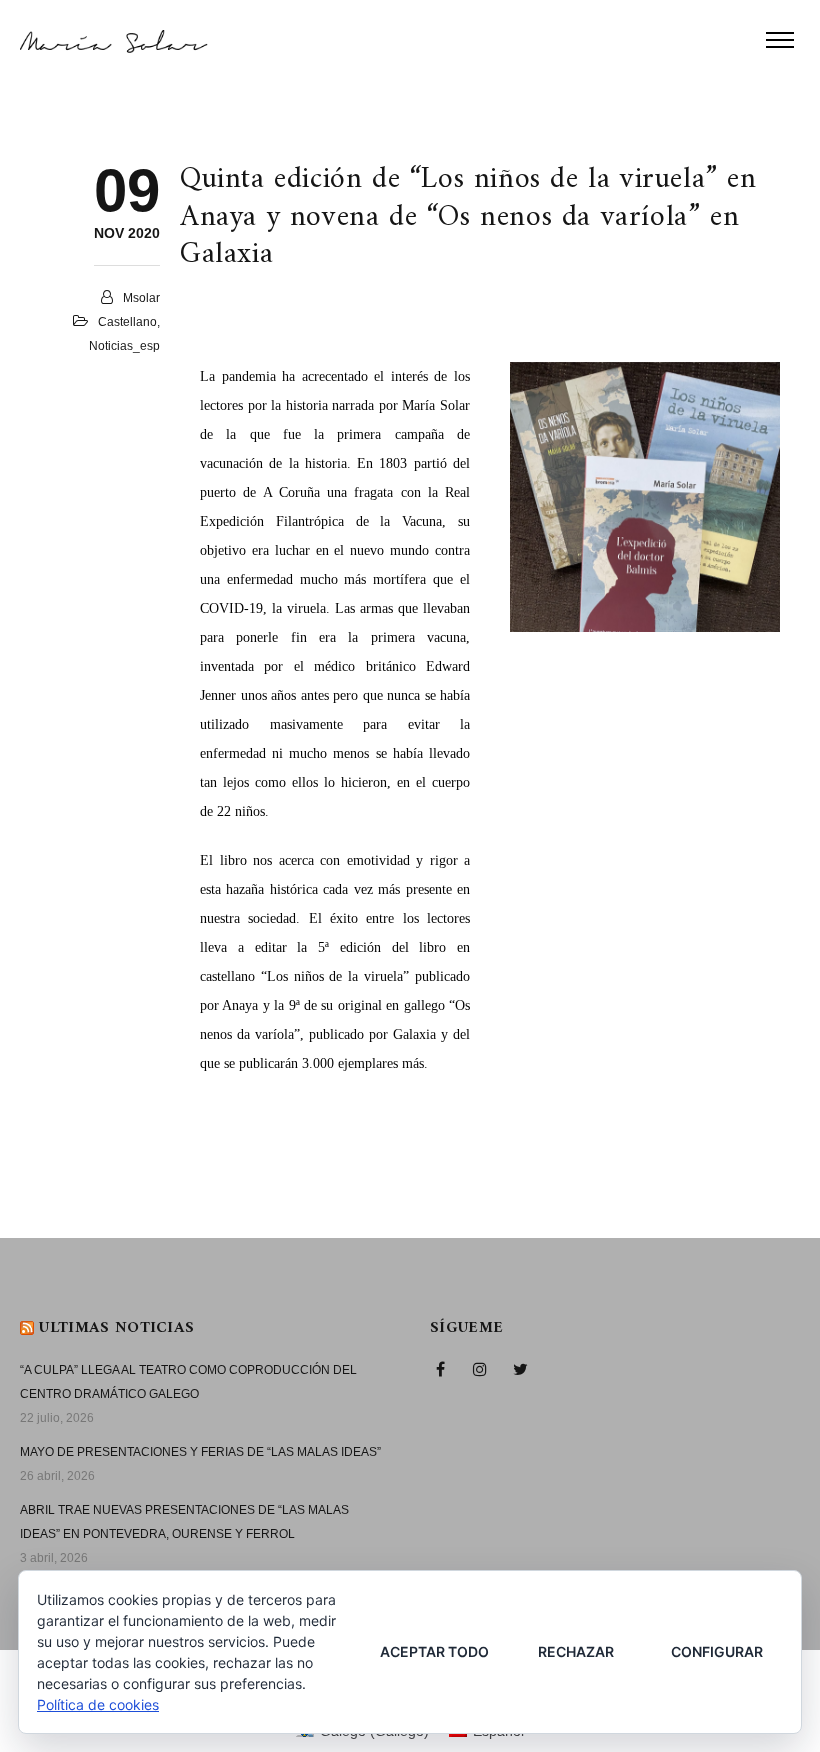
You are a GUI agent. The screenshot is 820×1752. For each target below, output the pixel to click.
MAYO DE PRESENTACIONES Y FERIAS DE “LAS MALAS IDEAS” (200, 1452)
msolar (141, 298)
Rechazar (576, 1651)
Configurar (717, 1651)
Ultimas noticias (116, 1328)
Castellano (127, 322)
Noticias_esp (124, 346)
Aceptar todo (434, 1651)
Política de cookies (98, 1704)
